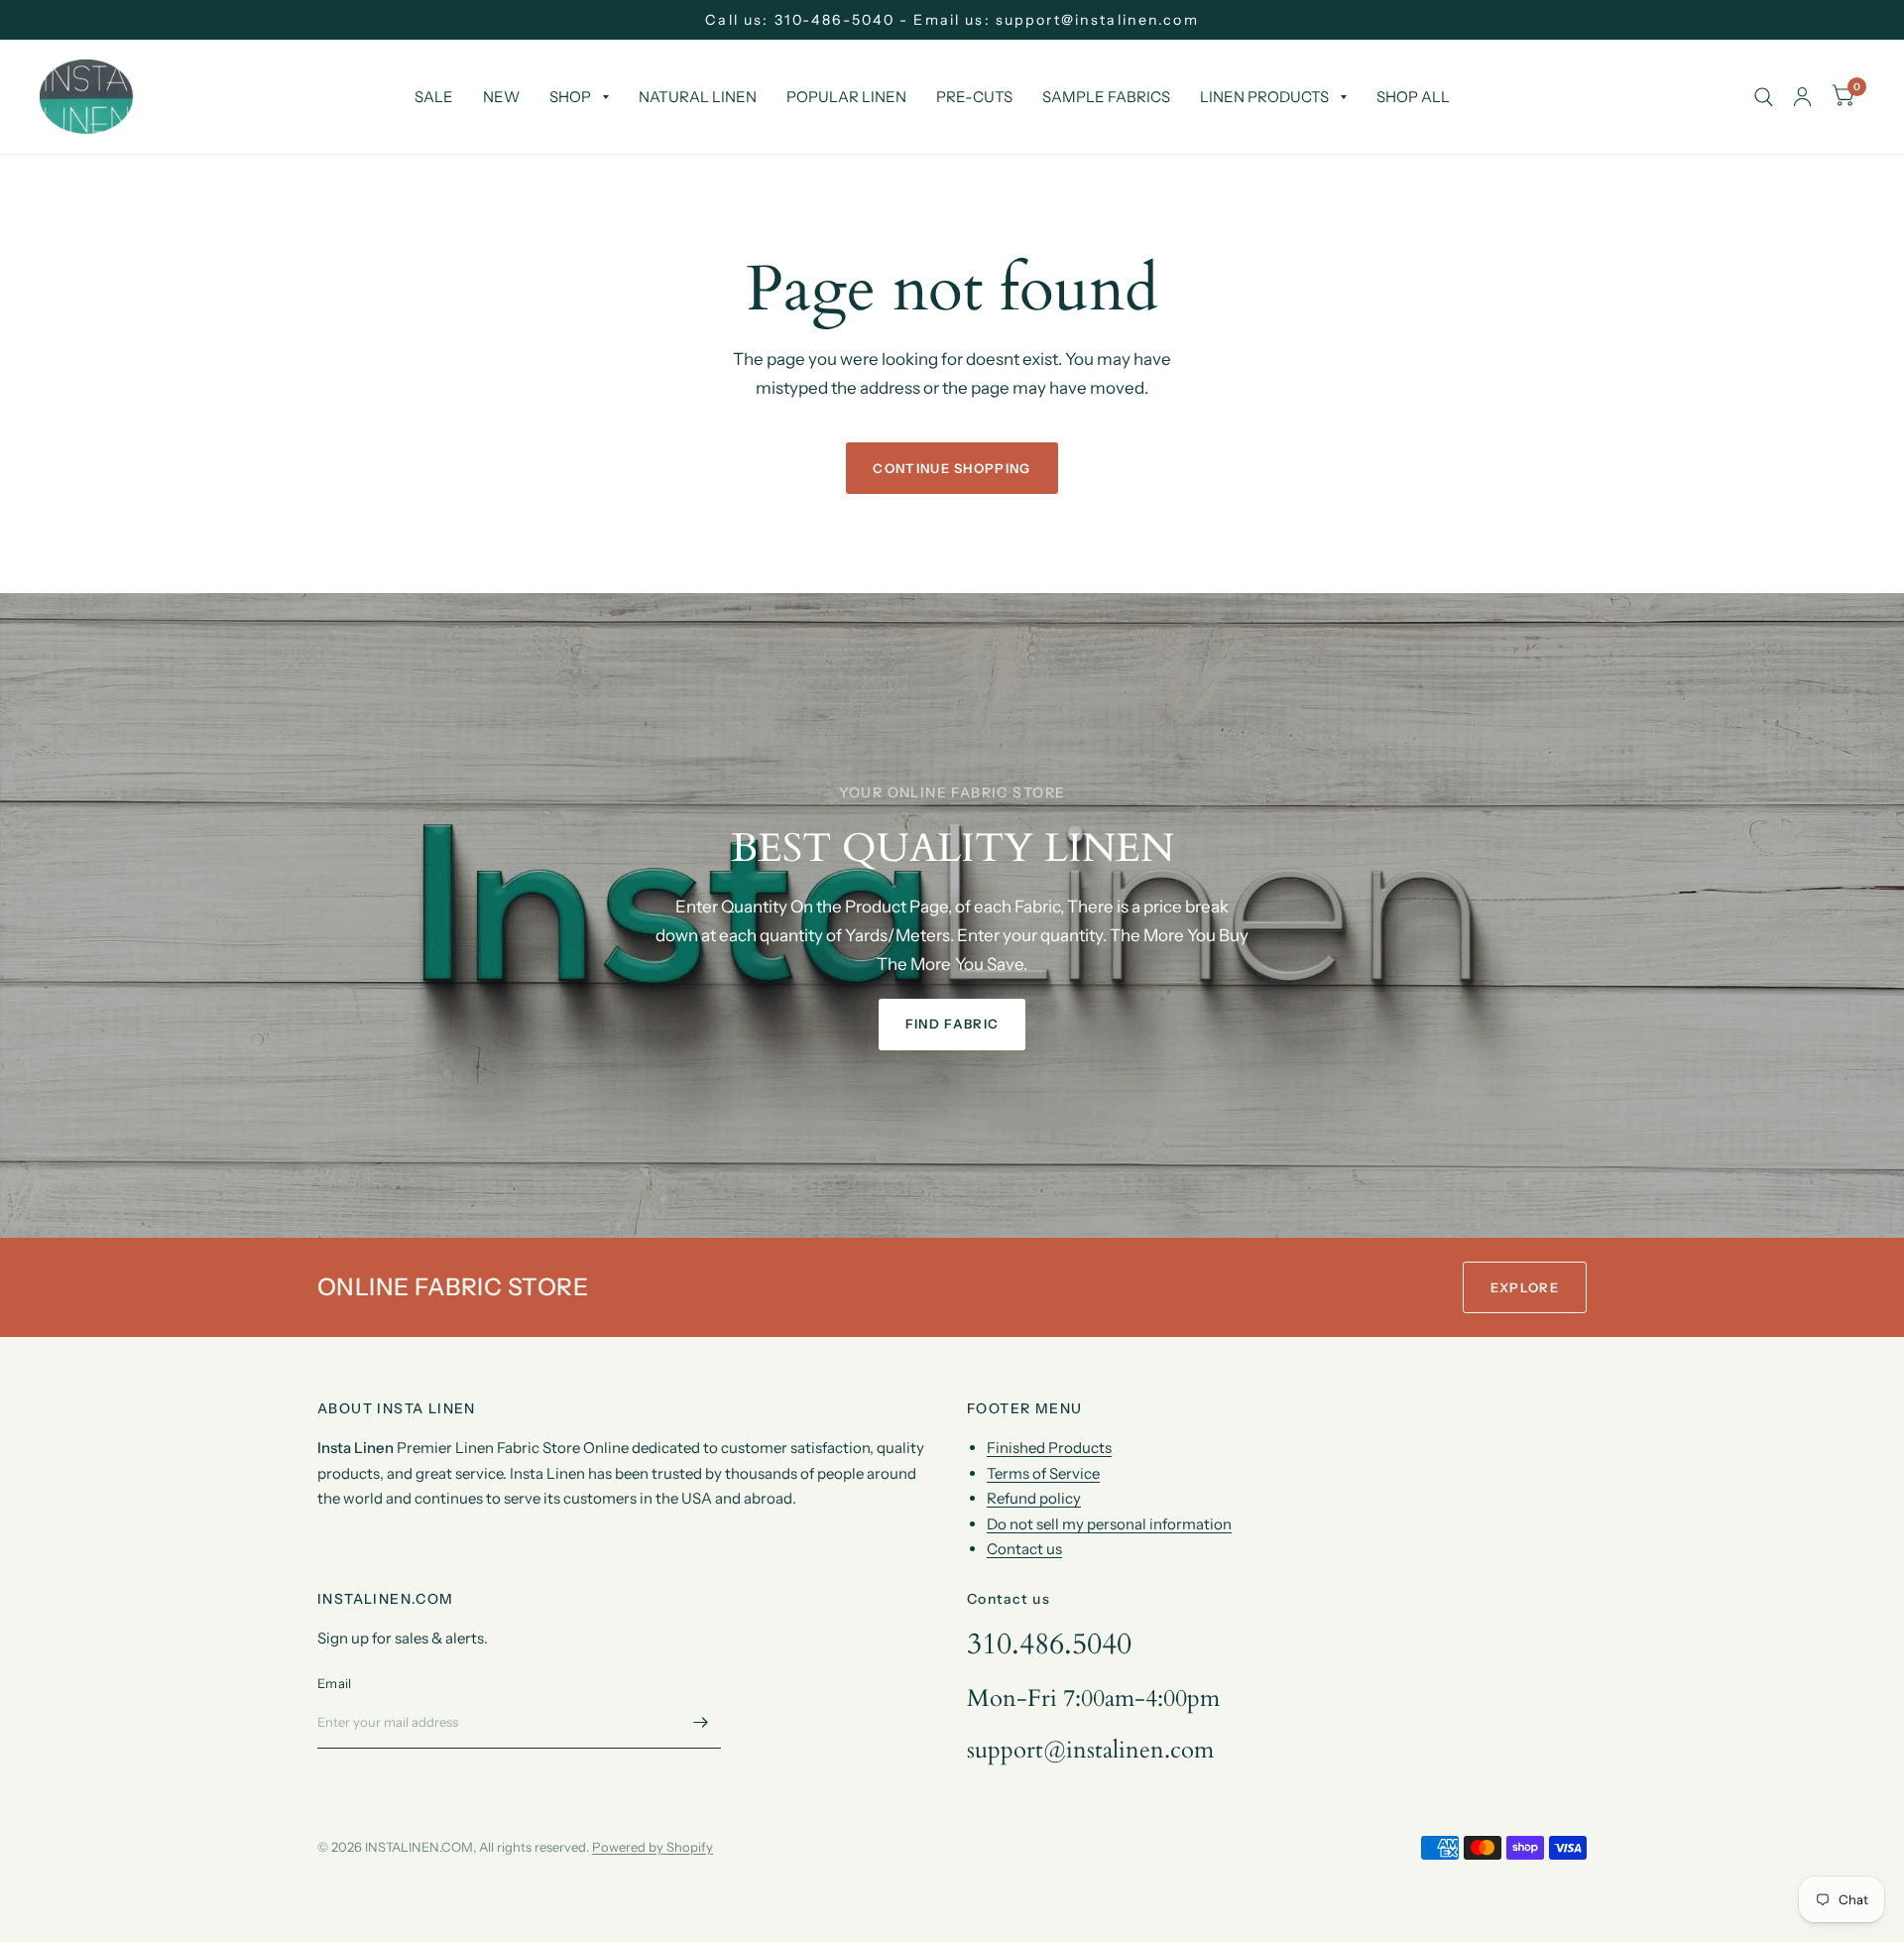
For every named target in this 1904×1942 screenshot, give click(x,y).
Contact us (1024, 1549)
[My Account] (1802, 97)
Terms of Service (1043, 1473)
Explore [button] (1525, 1287)
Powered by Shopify (653, 1847)
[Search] (1764, 97)
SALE (434, 97)
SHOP (570, 97)
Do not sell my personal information (1109, 1524)
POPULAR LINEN (846, 97)
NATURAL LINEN (698, 97)
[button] (952, 1025)
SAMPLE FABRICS (1106, 97)
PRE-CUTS (974, 97)
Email (334, 1683)
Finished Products (1049, 1448)
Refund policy (1034, 1498)
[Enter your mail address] (701, 1723)
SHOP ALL (1413, 97)
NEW (501, 97)
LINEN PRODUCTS (1264, 97)
